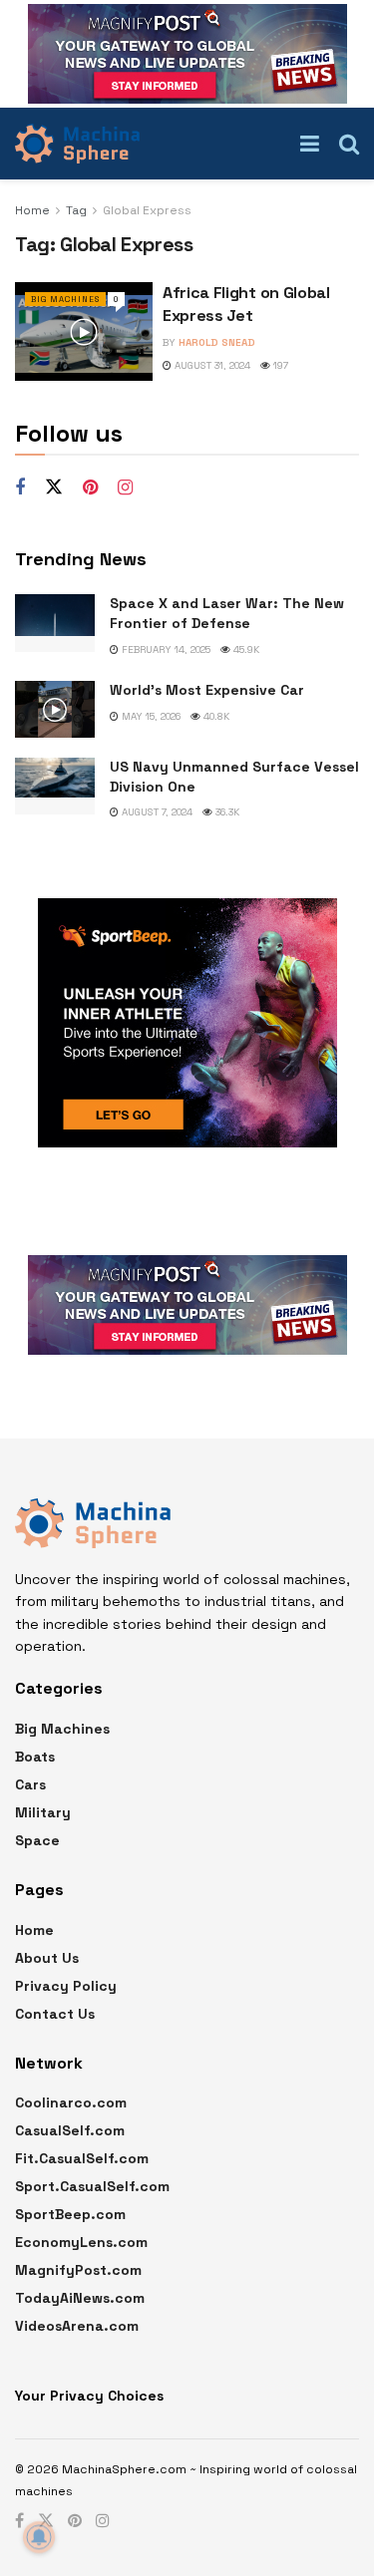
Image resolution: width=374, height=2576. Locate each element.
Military (43, 1812)
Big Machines (65, 299)
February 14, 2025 (165, 649)
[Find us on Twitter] (54, 487)
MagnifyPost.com (78, 2270)
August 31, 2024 (211, 365)
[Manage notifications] (39, 2537)
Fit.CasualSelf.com (82, 2158)
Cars (30, 1784)
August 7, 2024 (156, 812)
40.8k (215, 716)
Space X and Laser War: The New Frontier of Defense (227, 613)
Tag (76, 210)
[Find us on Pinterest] (90, 488)
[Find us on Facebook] (20, 488)
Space (37, 1840)
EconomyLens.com (81, 2242)
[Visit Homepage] (77, 144)
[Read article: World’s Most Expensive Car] (55, 709)
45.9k (245, 649)
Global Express (147, 210)
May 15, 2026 (150, 716)
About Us (47, 1958)
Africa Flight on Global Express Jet (246, 304)
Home (32, 210)
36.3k (226, 812)
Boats (35, 1757)
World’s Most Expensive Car (207, 690)
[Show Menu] (310, 144)
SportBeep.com (70, 2214)
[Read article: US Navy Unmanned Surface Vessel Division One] (55, 786)
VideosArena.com (77, 2326)
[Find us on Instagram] (125, 488)
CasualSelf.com (70, 2130)
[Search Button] (349, 144)
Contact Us (55, 2014)
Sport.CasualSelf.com (92, 2186)
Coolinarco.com (71, 2102)
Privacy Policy (66, 1986)
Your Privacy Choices (89, 2396)
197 (279, 365)
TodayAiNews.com (80, 2298)
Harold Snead (217, 342)
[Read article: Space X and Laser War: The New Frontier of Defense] (55, 623)
